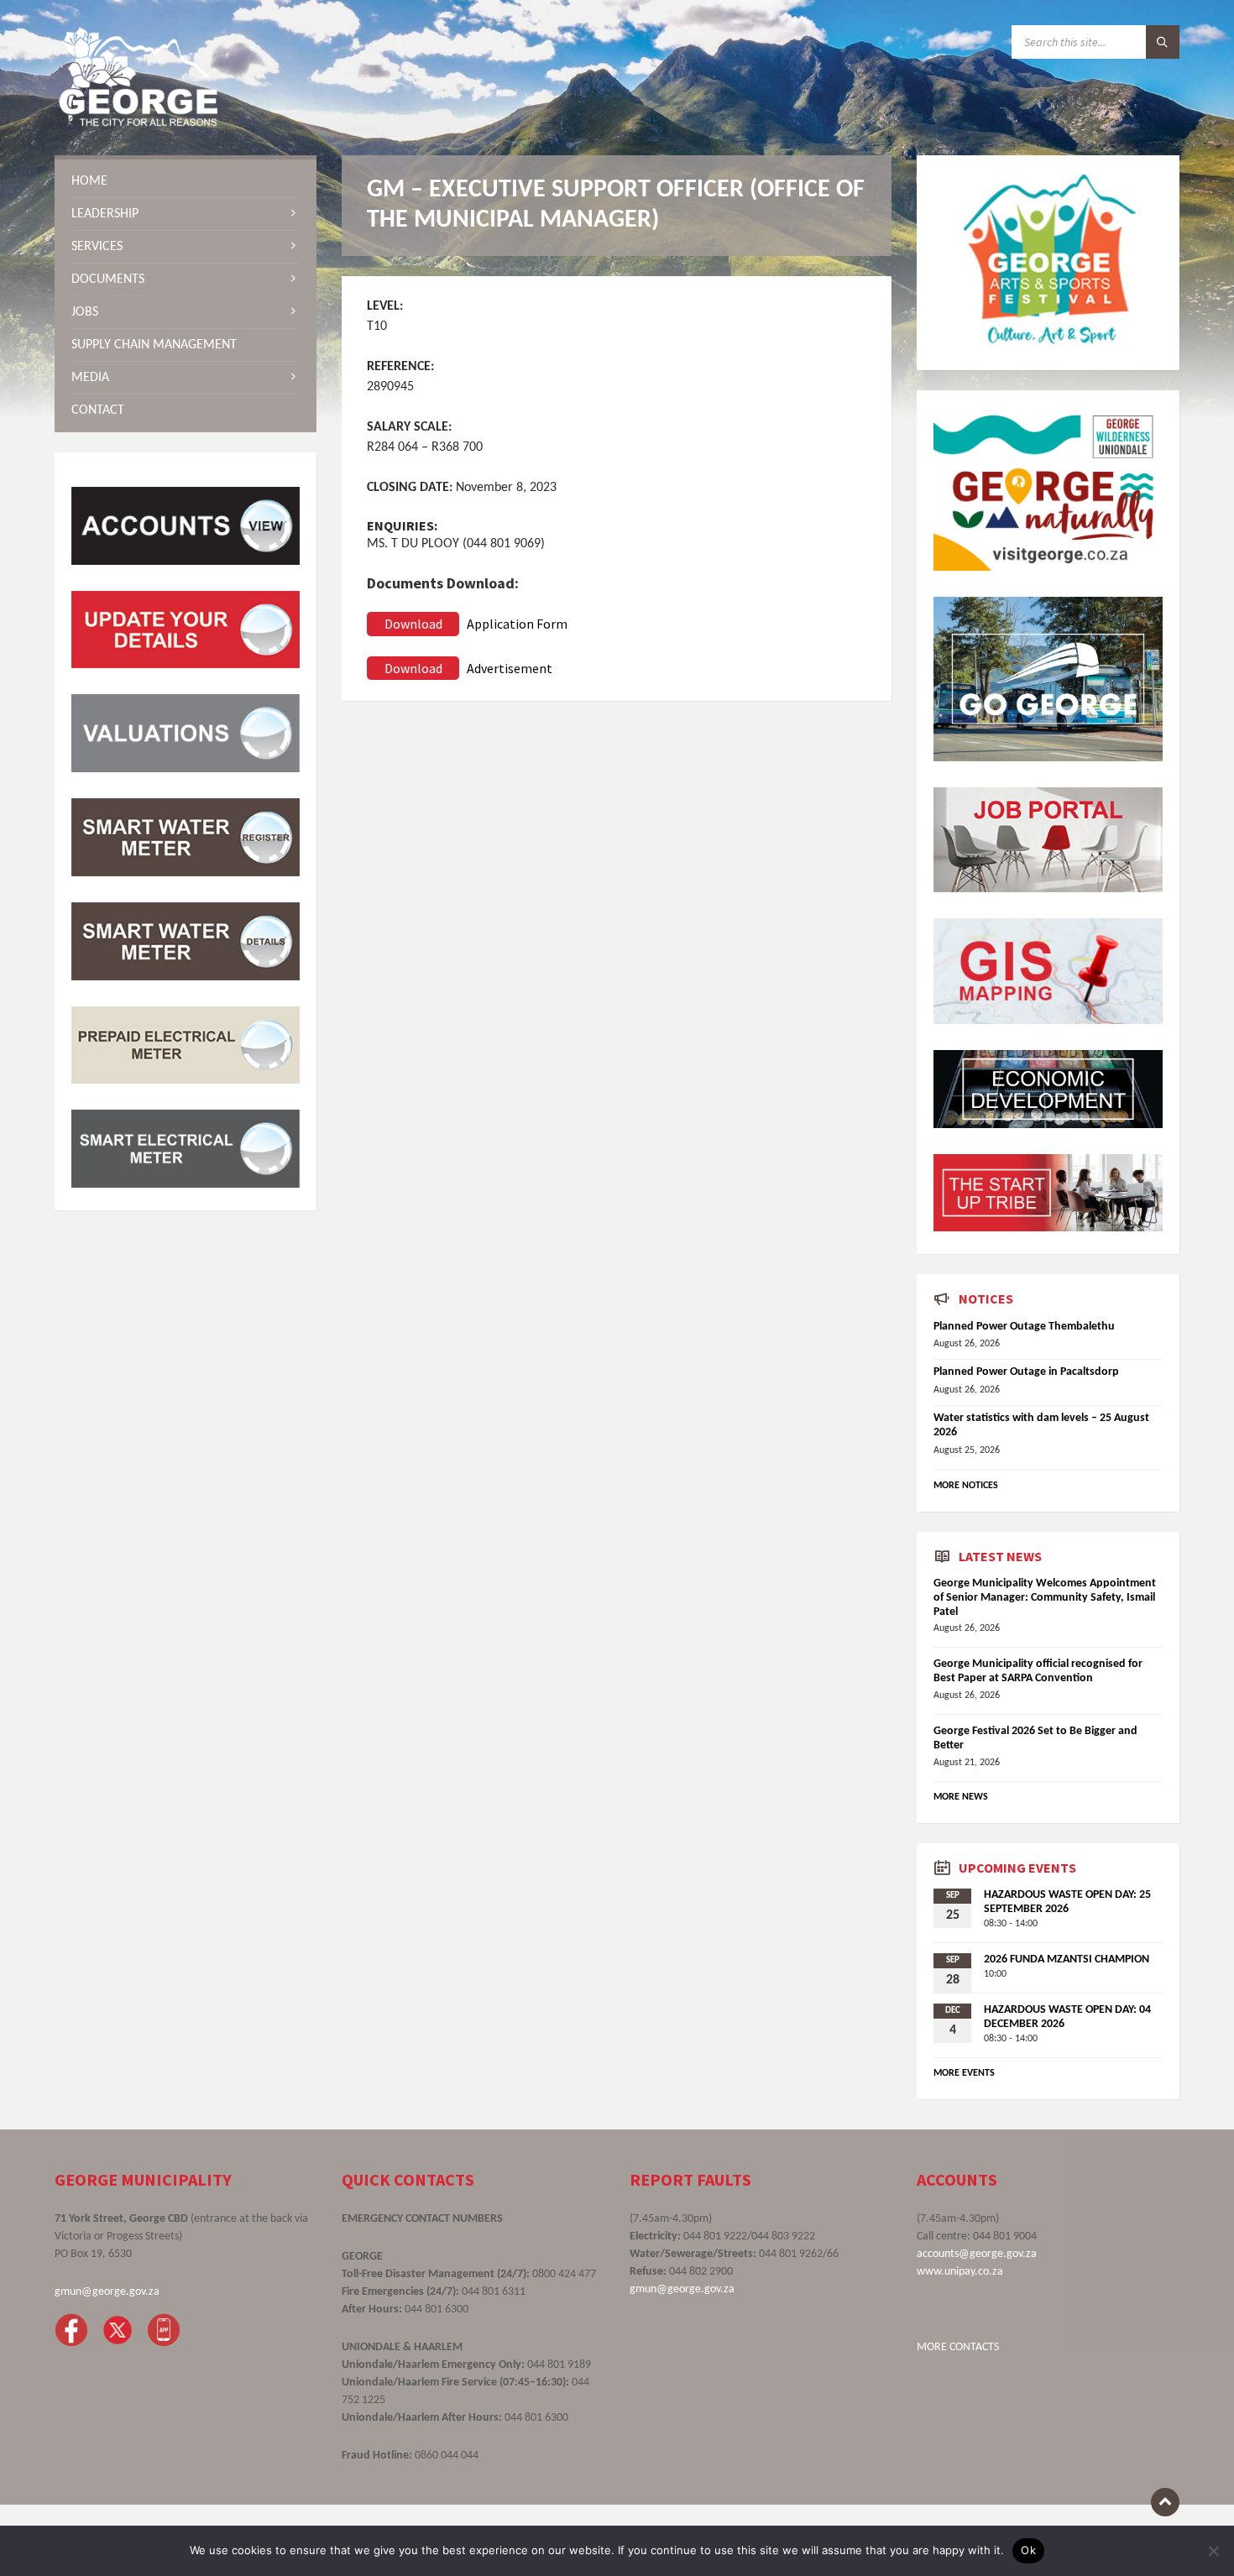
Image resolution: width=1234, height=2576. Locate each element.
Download (413, 624)
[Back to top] (1165, 2502)
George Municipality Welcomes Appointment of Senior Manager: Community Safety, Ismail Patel (1045, 1598)
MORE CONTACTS (958, 2347)
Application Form (517, 624)
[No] (1213, 2551)
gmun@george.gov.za (107, 2292)
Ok (1028, 2550)
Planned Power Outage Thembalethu (1024, 1327)
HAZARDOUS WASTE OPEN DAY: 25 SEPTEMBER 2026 (1067, 1902)
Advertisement (510, 668)
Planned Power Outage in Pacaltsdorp (1026, 1372)
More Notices (966, 1486)
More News (961, 1797)
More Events (964, 2073)
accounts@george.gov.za (977, 2254)
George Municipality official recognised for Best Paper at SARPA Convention (1038, 1671)
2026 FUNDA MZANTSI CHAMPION (1067, 1959)
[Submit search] (1163, 42)
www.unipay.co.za (960, 2272)
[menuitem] (186, 181)
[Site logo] (139, 123)
